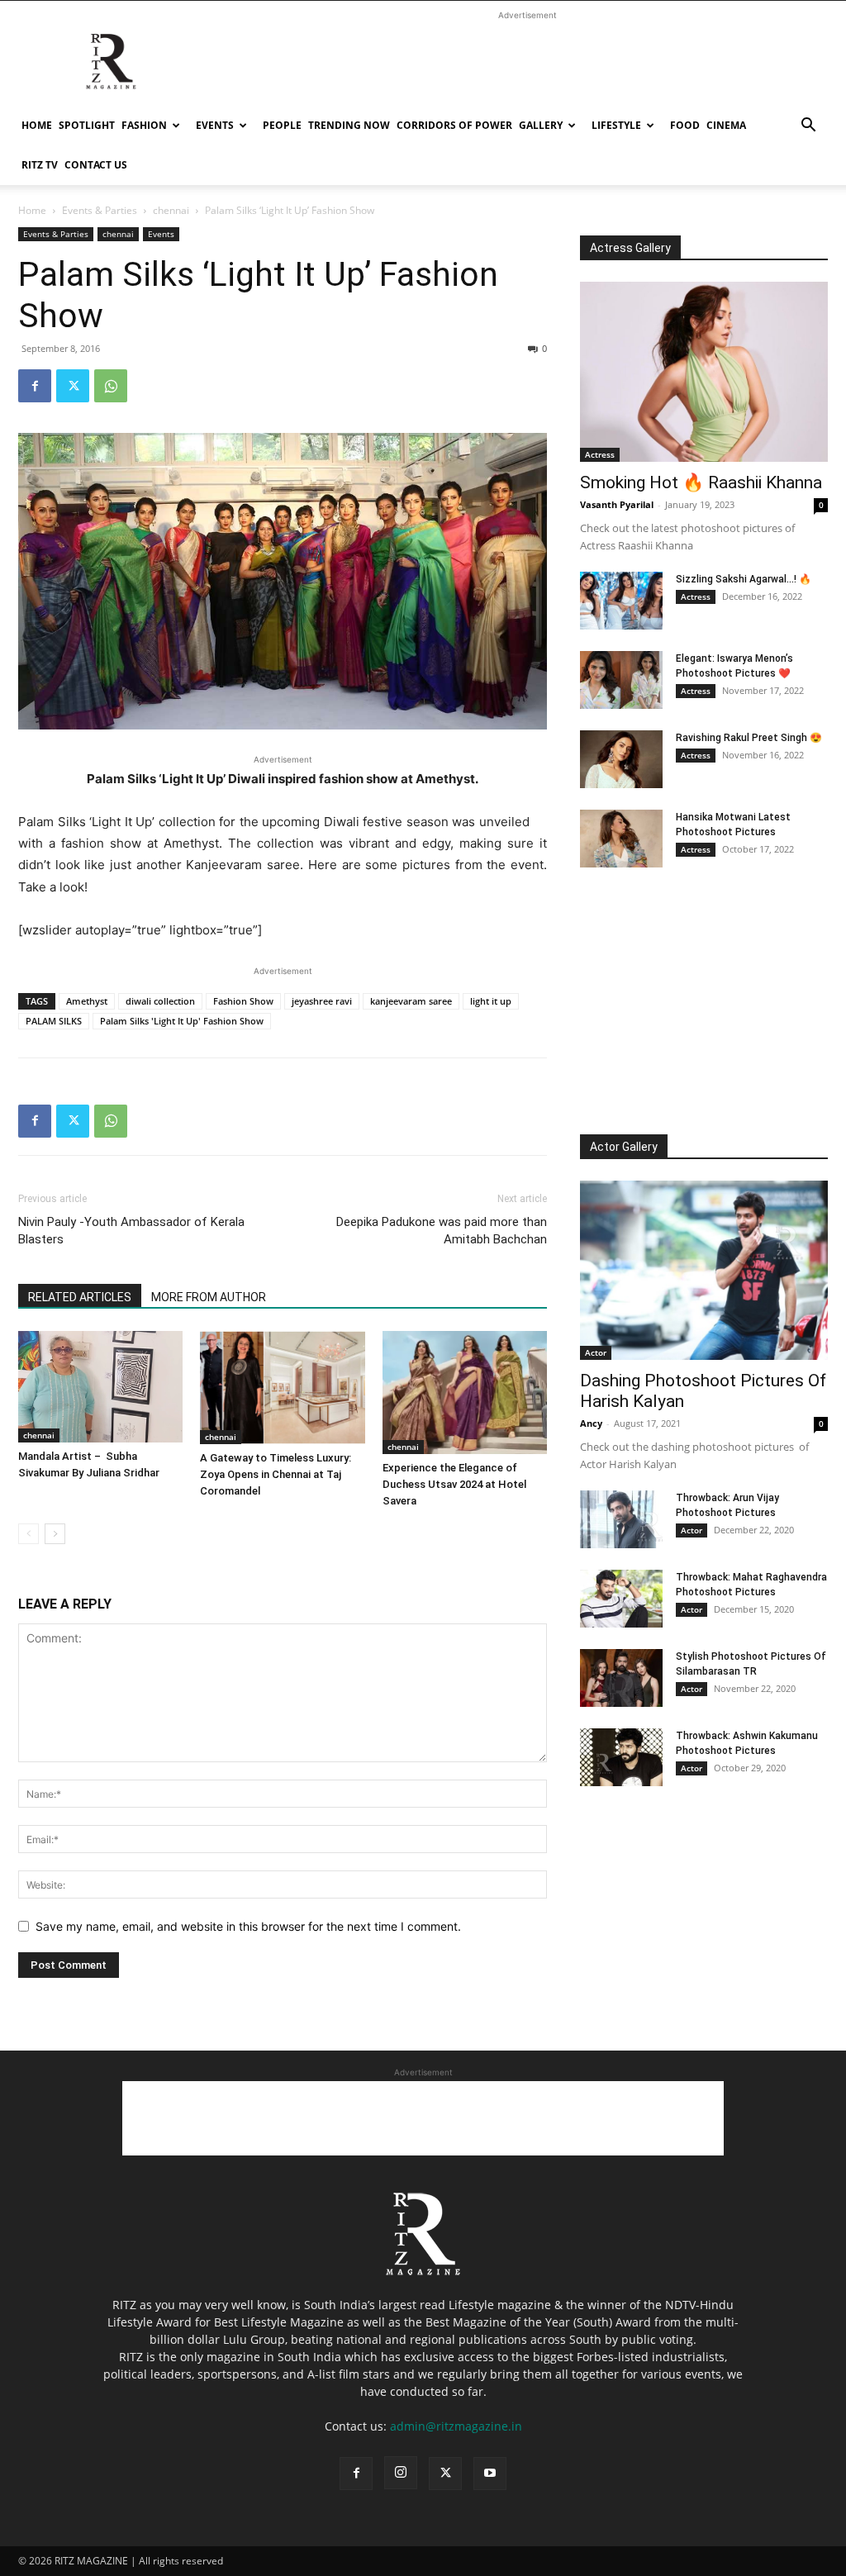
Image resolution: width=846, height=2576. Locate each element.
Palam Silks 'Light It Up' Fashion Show (182, 1021)
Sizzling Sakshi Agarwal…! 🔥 (744, 579)
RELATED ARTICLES (80, 1297)
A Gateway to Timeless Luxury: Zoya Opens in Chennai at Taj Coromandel (276, 1474)
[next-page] (55, 1534)
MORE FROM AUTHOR (209, 1297)
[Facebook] (35, 386)
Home (37, 125)
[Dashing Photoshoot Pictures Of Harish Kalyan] (704, 1271)
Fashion (144, 125)
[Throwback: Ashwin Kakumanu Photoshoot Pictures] (621, 1757)
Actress (600, 454)
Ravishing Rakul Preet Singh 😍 (749, 738)
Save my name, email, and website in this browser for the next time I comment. (248, 1926)
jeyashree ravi (322, 1001)
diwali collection (160, 1001)
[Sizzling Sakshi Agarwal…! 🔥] (621, 601)
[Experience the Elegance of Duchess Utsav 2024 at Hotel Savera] (465, 1393)
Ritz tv (40, 165)
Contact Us (96, 165)
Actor (596, 1352)
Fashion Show (243, 1001)
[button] (808, 127)
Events (215, 125)
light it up (491, 1001)
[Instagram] (401, 2473)
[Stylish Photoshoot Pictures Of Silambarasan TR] (621, 1678)
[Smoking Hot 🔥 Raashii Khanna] (704, 372)
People (282, 125)
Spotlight (87, 125)
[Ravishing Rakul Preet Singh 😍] (621, 759)
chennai (171, 210)
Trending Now (349, 125)
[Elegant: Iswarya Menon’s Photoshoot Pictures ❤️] (621, 680)
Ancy (591, 1423)
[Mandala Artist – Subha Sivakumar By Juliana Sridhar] (100, 1387)
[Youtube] (490, 2474)
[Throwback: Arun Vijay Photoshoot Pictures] (621, 1519)
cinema (726, 125)
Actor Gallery (624, 1147)
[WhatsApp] (111, 386)
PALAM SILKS (54, 1021)
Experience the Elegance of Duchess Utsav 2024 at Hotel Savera (454, 1484)
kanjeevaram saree (411, 1001)
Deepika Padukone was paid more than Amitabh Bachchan (442, 1231)
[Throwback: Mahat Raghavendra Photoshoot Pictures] (621, 1599)
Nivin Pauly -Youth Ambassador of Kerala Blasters (131, 1231)
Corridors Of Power (454, 125)
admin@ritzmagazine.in (456, 2426)
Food (685, 125)
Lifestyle (616, 125)
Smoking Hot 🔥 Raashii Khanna (701, 482)
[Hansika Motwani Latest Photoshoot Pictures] (621, 839)
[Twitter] (73, 386)
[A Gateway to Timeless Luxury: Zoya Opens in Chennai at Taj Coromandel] (282, 1388)
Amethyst (87, 1001)
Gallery (541, 125)
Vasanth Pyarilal (617, 504)
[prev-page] (29, 1534)
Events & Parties (100, 210)
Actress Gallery (630, 248)
